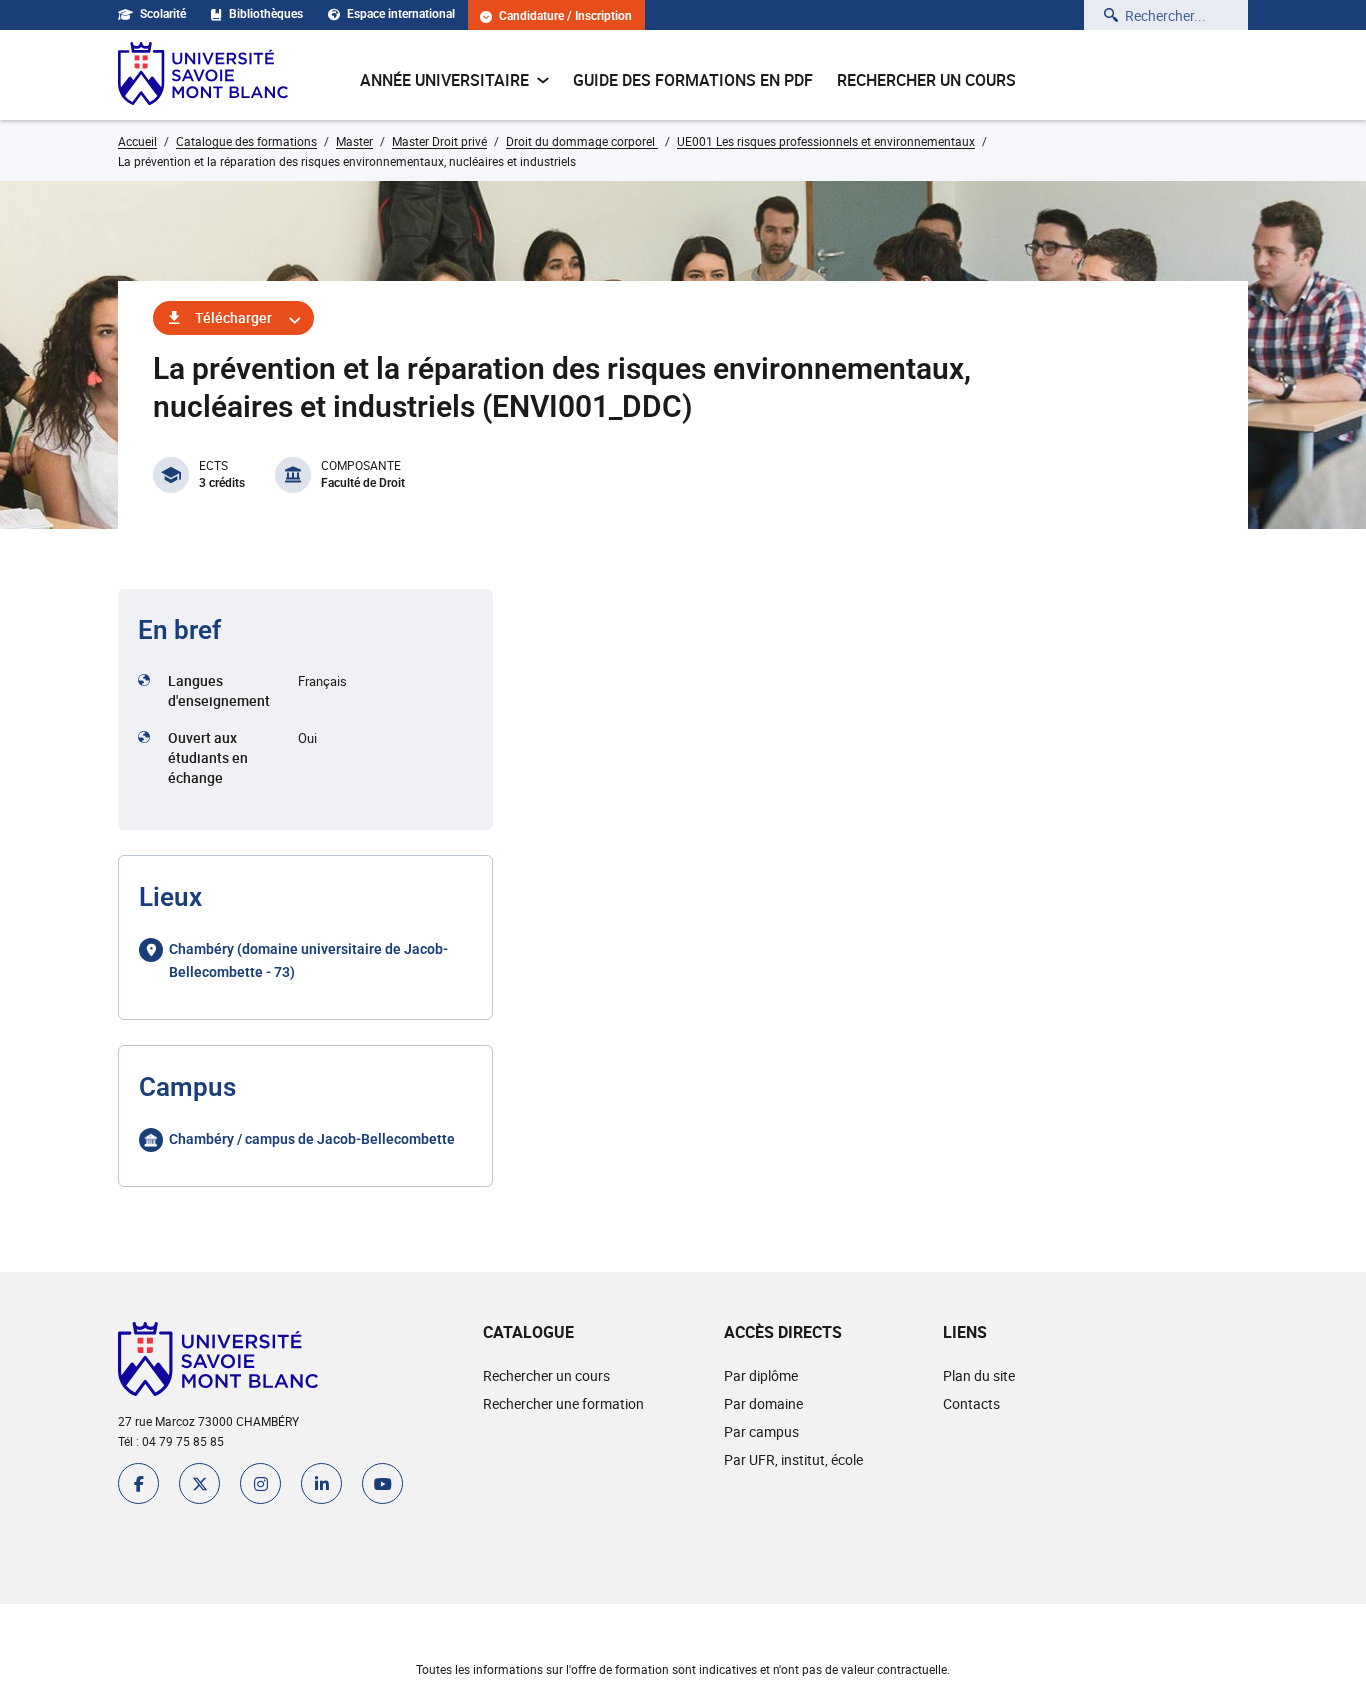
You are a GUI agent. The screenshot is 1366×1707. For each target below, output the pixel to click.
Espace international (401, 14)
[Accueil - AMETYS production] (203, 75)
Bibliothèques (266, 14)
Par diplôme (761, 1375)
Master (354, 141)
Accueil (137, 141)
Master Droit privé (439, 141)
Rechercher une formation (563, 1403)
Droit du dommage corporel (582, 141)
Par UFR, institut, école (793, 1459)
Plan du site (979, 1375)
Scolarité (163, 14)
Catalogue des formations (246, 141)
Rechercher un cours (926, 80)
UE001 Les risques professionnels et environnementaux (826, 141)
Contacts (971, 1403)
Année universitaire (444, 80)
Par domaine (763, 1403)
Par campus (761, 1431)
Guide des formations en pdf (693, 80)
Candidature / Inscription (565, 16)
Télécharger (233, 317)
